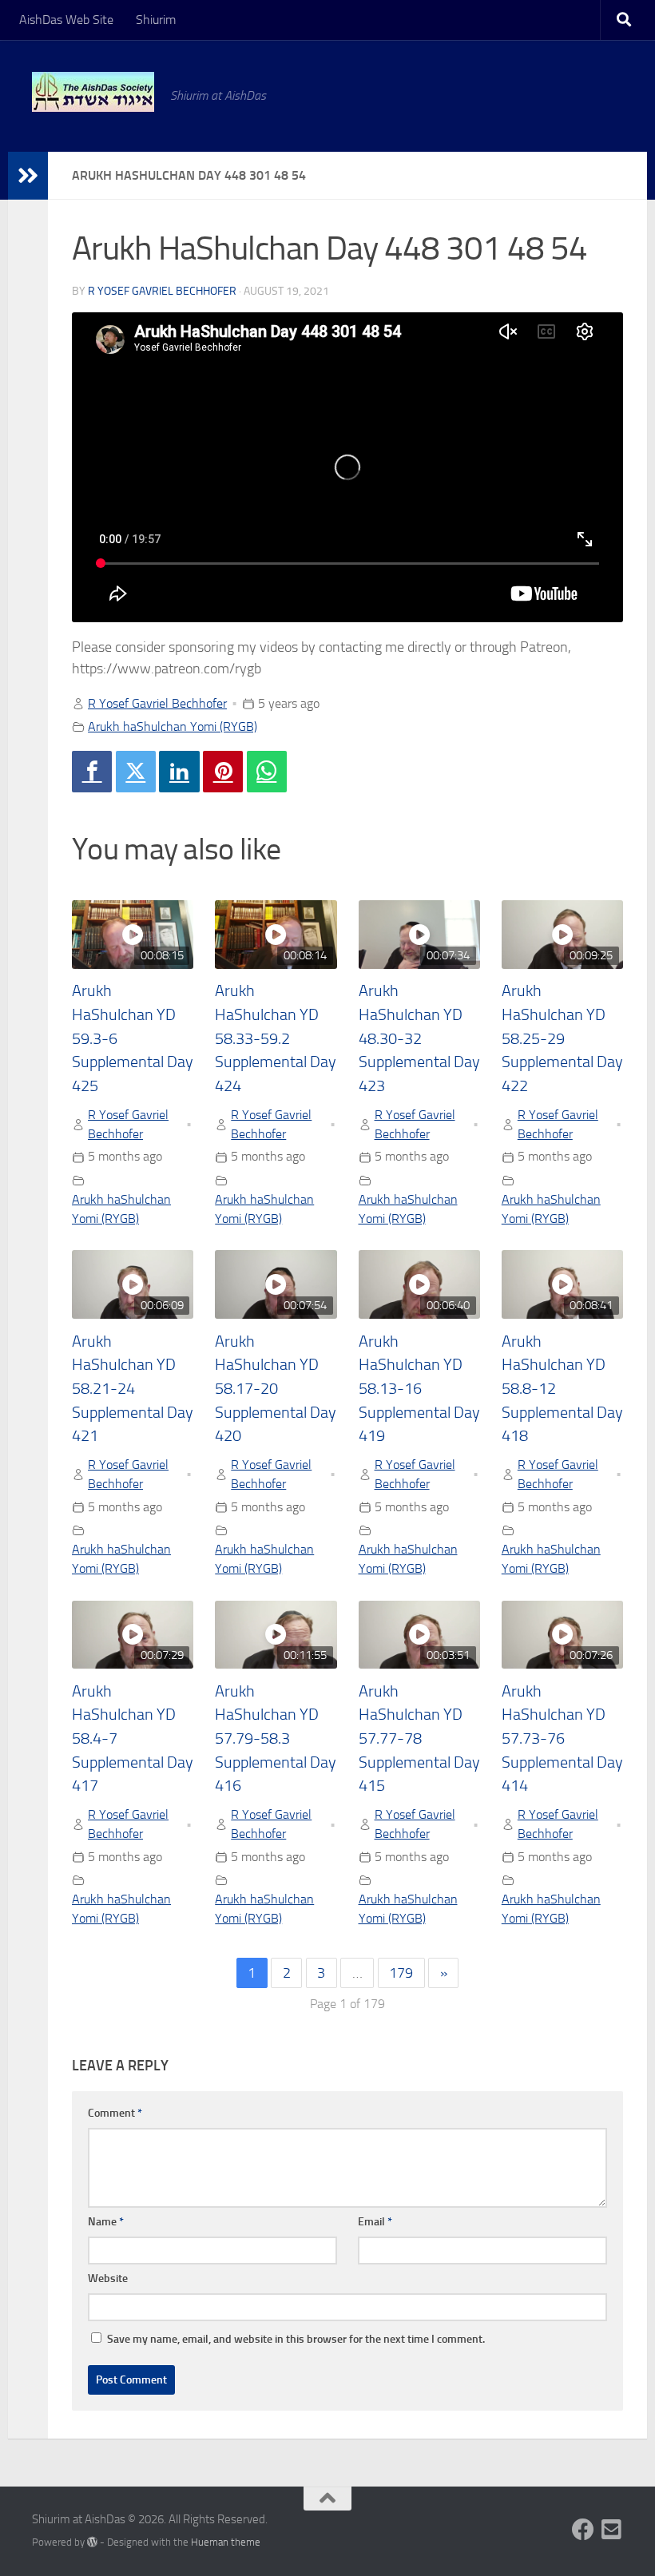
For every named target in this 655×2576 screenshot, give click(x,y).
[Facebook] (92, 772)
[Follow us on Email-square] (612, 2530)
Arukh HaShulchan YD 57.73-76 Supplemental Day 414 (562, 1739)
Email (375, 2222)
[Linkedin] (179, 772)
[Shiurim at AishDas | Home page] (93, 92)
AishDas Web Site (66, 20)
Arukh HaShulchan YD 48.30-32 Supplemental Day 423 (419, 1038)
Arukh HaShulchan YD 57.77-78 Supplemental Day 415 (419, 1739)
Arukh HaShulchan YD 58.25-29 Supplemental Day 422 (562, 1038)
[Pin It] (223, 772)
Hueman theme (226, 2542)
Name (106, 2222)
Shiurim (156, 20)
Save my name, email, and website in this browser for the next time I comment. (296, 2339)
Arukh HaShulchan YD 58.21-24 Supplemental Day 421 (133, 1389)
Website (108, 2278)
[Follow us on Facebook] (583, 2530)
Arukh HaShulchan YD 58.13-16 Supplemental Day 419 (419, 1389)
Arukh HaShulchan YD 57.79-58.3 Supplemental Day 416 (276, 1739)
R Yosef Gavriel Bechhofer (162, 291)
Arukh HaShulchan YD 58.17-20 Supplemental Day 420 (276, 1389)
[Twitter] (136, 772)
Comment (115, 2113)
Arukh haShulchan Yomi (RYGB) (173, 726)
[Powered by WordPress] (92, 2542)
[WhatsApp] (267, 772)
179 (401, 1973)
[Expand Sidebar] (28, 176)
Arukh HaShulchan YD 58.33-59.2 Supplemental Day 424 (276, 1038)
